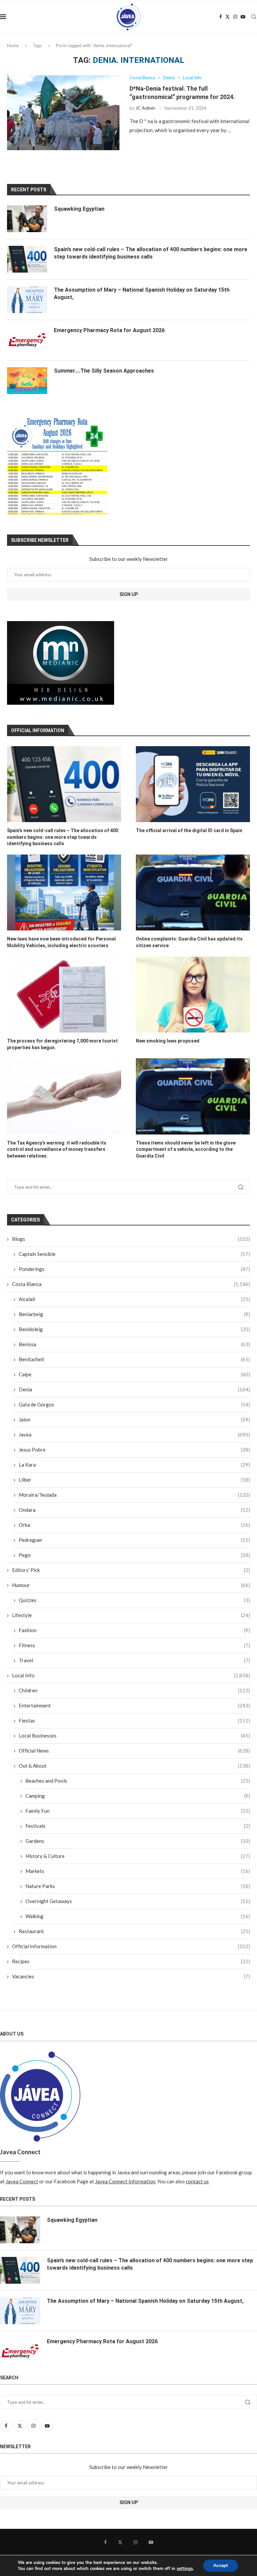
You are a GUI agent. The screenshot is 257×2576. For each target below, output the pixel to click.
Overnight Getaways (138, 1901)
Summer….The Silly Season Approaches (104, 371)
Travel (134, 1660)
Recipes (131, 1961)
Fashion (134, 1630)
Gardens (138, 1841)
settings (185, 2569)
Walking (138, 1916)
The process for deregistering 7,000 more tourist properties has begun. (62, 1044)
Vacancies (131, 1976)
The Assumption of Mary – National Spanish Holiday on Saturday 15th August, (142, 293)
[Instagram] (235, 17)
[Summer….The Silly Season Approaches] (27, 381)
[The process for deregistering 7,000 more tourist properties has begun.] (64, 995)
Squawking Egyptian (79, 209)
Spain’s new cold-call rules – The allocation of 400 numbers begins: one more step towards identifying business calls (63, 837)
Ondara (134, 1510)
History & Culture (138, 1856)
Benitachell (134, 1359)
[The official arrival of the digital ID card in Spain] (193, 784)
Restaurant (134, 1931)
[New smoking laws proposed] (193, 995)
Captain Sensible (134, 1254)
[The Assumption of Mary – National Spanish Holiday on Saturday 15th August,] (27, 300)
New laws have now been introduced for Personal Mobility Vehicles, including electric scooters (61, 942)
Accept (221, 2565)
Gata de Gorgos (134, 1404)
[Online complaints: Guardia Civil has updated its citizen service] (193, 893)
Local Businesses (134, 1736)
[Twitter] (228, 17)
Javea (134, 1434)
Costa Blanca (131, 1284)
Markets (138, 1871)
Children (134, 1690)
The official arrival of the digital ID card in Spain (189, 830)
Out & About (134, 1766)
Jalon (134, 1419)
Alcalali (134, 1299)
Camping (138, 1796)
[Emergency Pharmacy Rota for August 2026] (27, 340)
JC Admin (145, 108)
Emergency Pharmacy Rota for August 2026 (109, 330)
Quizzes (134, 1600)
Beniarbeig (134, 1314)
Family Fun (138, 1811)
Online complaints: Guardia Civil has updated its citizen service (189, 942)
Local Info (131, 1675)
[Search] (254, 17)
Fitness (134, 1645)
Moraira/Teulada (134, 1495)
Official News (134, 1751)
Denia (134, 1389)
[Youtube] (243, 17)
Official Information (131, 1946)
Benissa (134, 1344)
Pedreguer (134, 1540)
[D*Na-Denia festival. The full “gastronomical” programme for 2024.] (63, 113)
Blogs (131, 1239)
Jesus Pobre (134, 1450)
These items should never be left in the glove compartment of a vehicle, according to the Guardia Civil (186, 1149)
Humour (131, 1585)
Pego (134, 1555)
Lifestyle (131, 1615)
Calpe (134, 1374)
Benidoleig (134, 1329)
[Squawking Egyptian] (27, 219)
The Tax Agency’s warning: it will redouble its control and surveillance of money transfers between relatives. (57, 1149)
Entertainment (134, 1705)
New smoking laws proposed (168, 1041)
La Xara (134, 1465)
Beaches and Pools (138, 1781)
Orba (134, 1525)
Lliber (134, 1480)
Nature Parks (138, 1886)
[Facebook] (221, 17)
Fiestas (134, 1720)
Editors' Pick (131, 1570)
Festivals (138, 1826)
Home (13, 45)
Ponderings (134, 1269)
